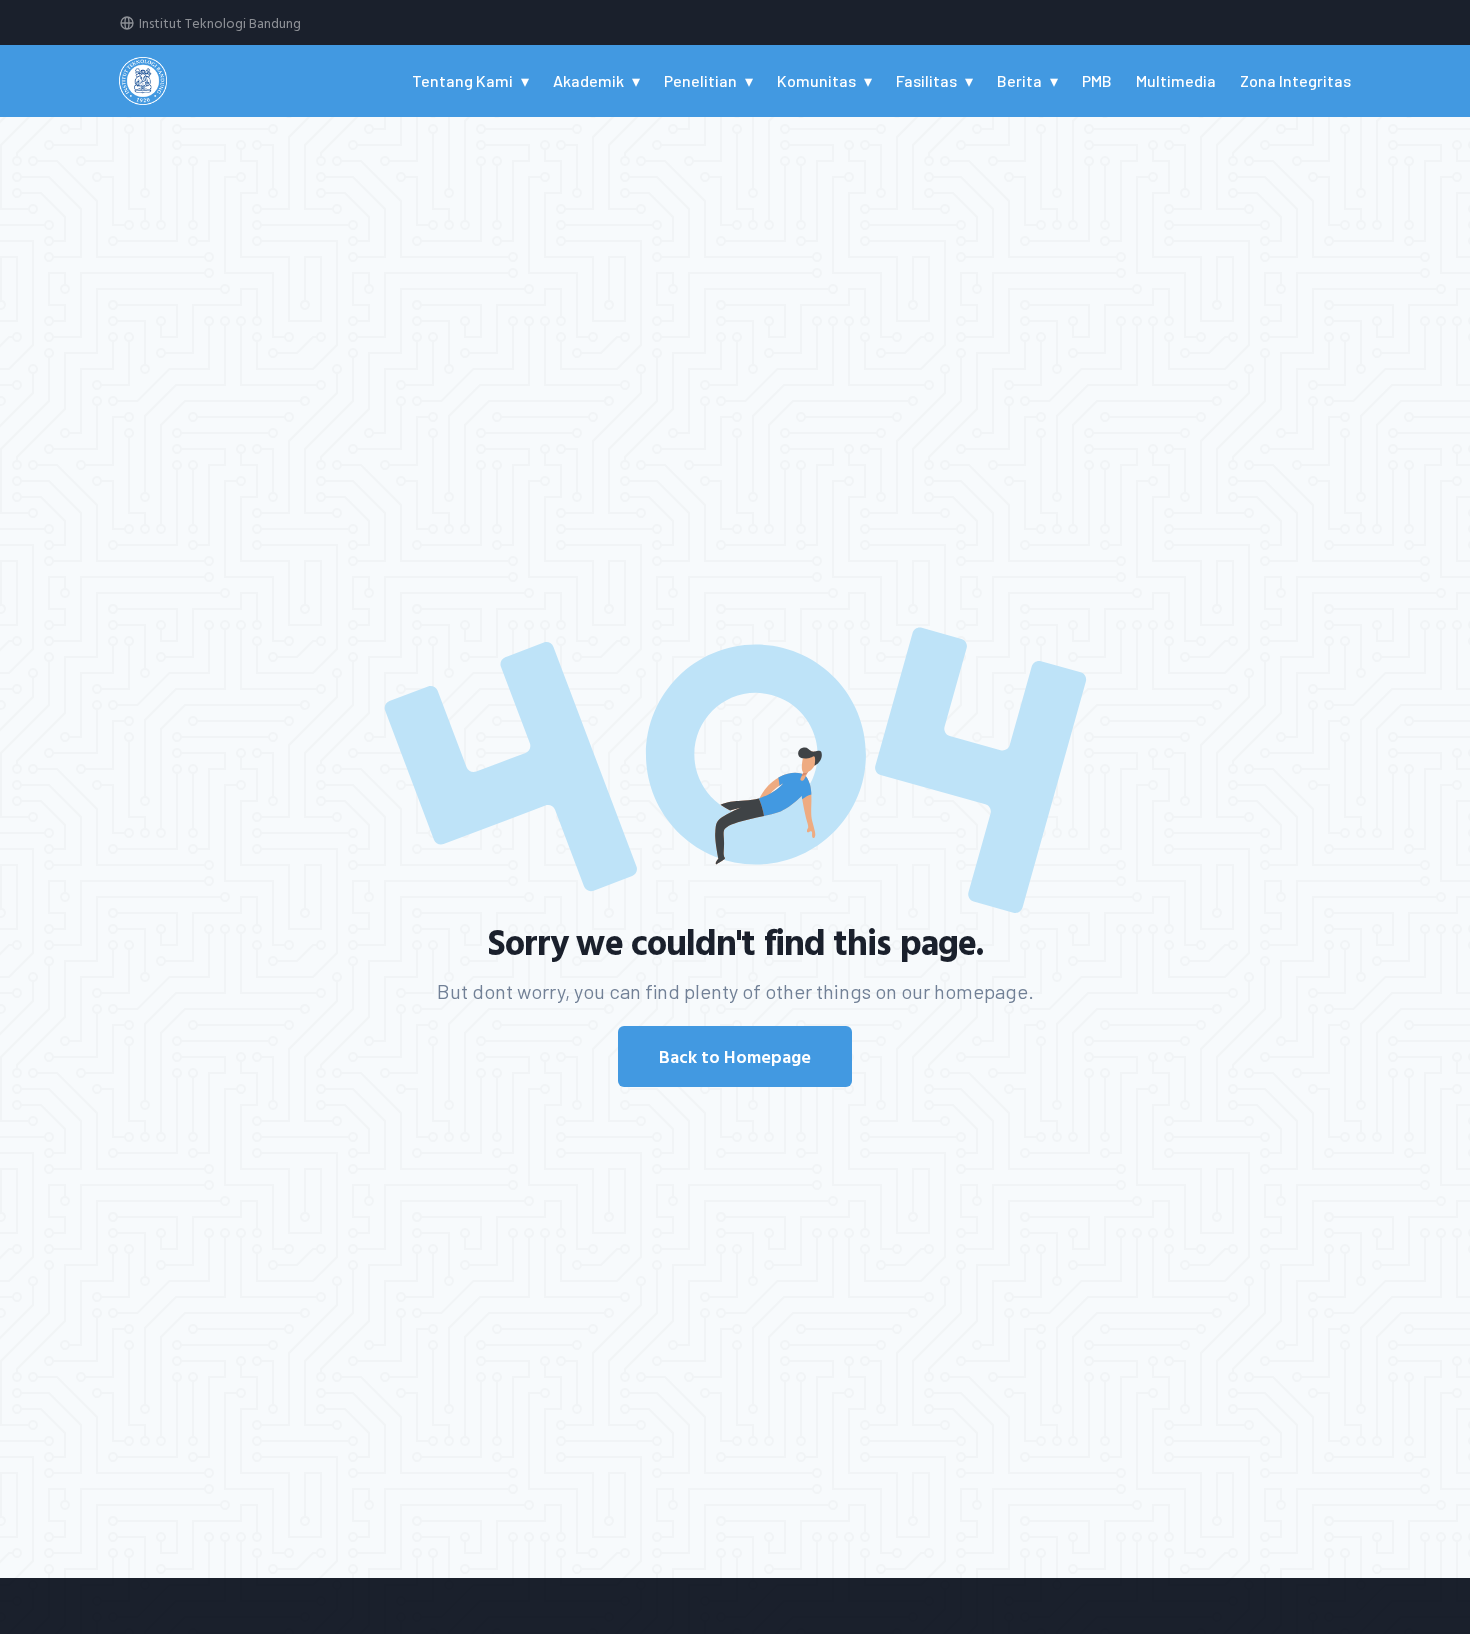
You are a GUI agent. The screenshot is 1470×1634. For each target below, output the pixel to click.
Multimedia (1176, 80)
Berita (1019, 80)
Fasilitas (926, 80)
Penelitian (700, 80)
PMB (1097, 80)
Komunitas (816, 80)
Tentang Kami (462, 80)
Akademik (588, 80)
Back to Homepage (735, 1056)
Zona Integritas (1295, 80)
